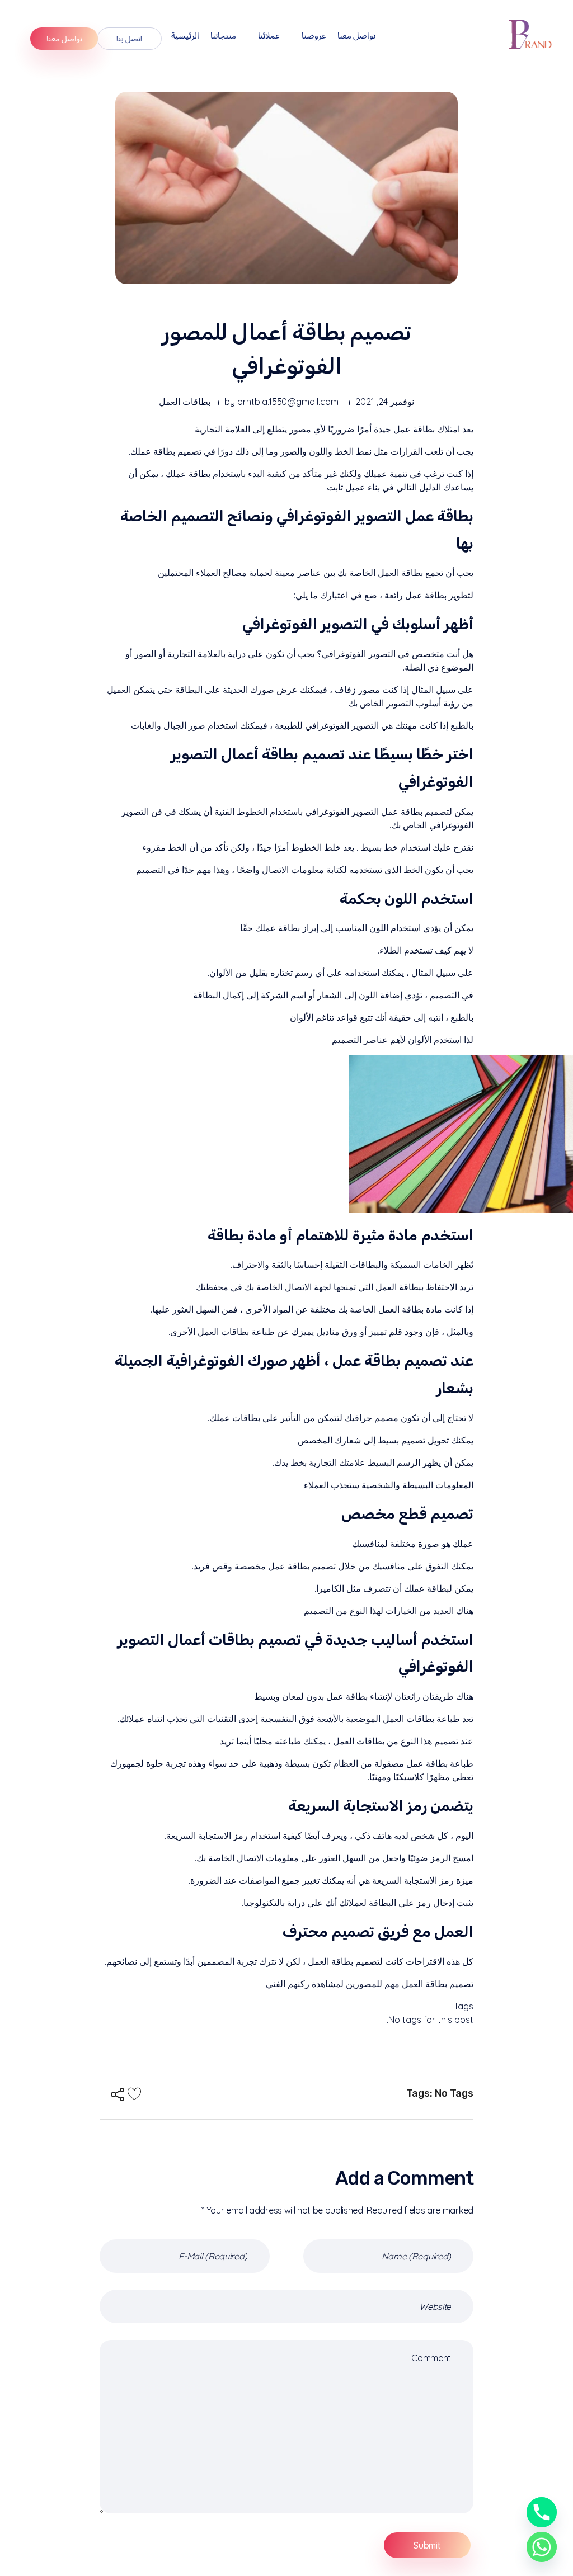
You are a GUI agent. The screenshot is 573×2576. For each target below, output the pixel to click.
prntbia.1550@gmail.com (288, 402)
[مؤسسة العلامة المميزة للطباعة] (532, 34)
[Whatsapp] (542, 2547)
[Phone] (542, 2512)
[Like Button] (134, 2093)
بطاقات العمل (185, 402)
